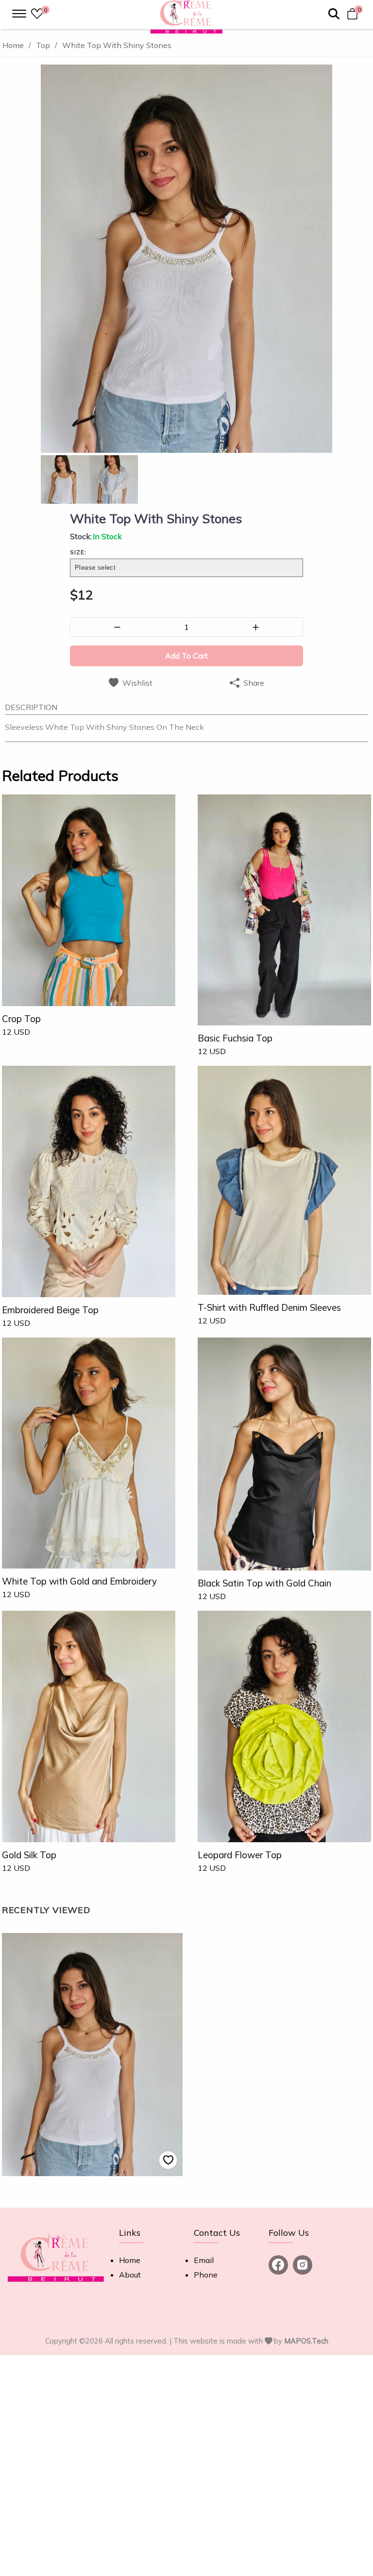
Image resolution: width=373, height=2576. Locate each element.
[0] (37, 15)
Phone (206, 2275)
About (130, 2275)
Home (130, 2260)
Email (204, 2260)
